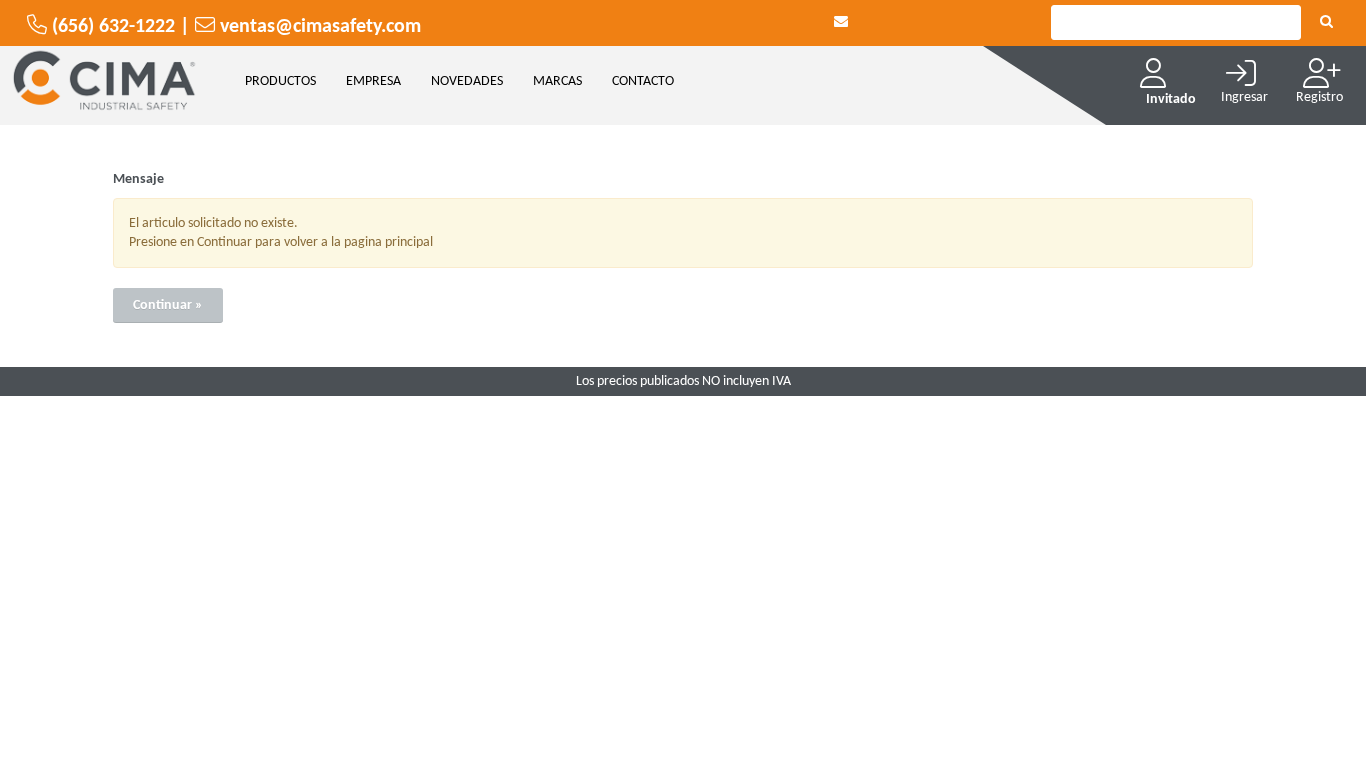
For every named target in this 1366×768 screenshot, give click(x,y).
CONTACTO (643, 81)
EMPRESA (373, 81)
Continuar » (168, 305)
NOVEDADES (467, 81)
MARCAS (557, 81)
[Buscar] (1326, 23)
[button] (841, 22)
